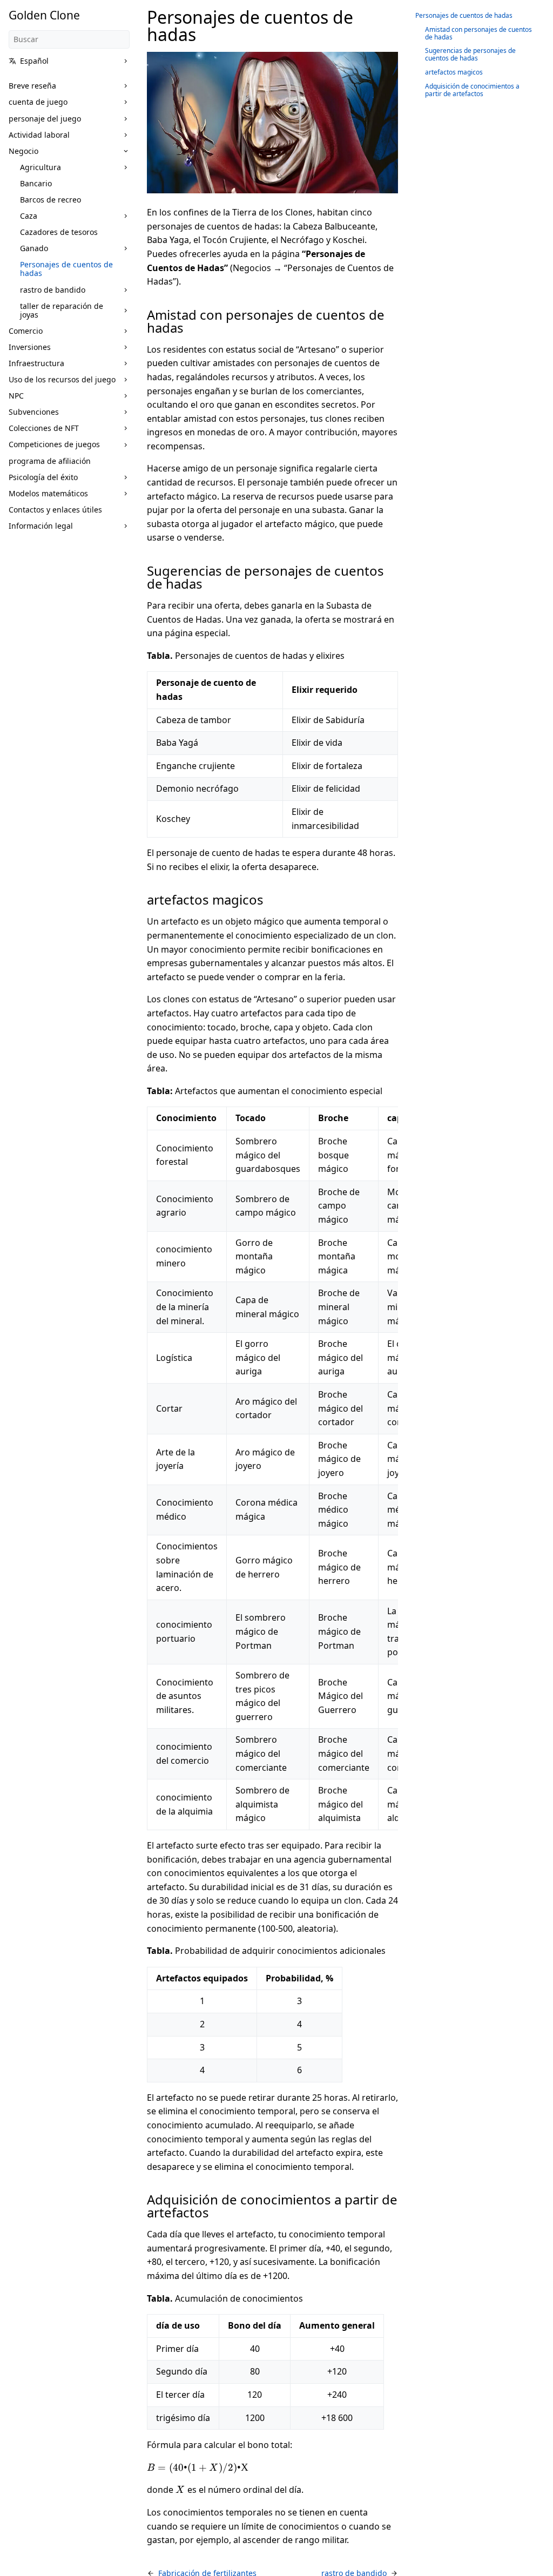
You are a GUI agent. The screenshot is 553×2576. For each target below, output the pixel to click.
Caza (29, 216)
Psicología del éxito (43, 477)
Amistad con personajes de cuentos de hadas (478, 33)
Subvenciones (34, 412)
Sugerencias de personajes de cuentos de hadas (470, 54)
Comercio (26, 331)
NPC (16, 396)
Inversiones (30, 347)
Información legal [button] (41, 526)
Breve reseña (32, 86)
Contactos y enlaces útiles (55, 510)
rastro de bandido (53, 290)
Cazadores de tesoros (59, 232)
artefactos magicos (454, 72)
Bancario (36, 183)
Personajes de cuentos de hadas (66, 269)
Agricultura (41, 167)
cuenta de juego (38, 102)
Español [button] (34, 61)
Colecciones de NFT (44, 428)
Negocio (23, 151)
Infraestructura (36, 363)
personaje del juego (45, 119)
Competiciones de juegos (54, 444)
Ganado (34, 248)
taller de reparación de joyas (62, 310)
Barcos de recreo (50, 200)
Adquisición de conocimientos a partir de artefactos (472, 90)
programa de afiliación (50, 461)
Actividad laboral (39, 135)
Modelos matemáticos (48, 493)
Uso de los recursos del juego (62, 379)
